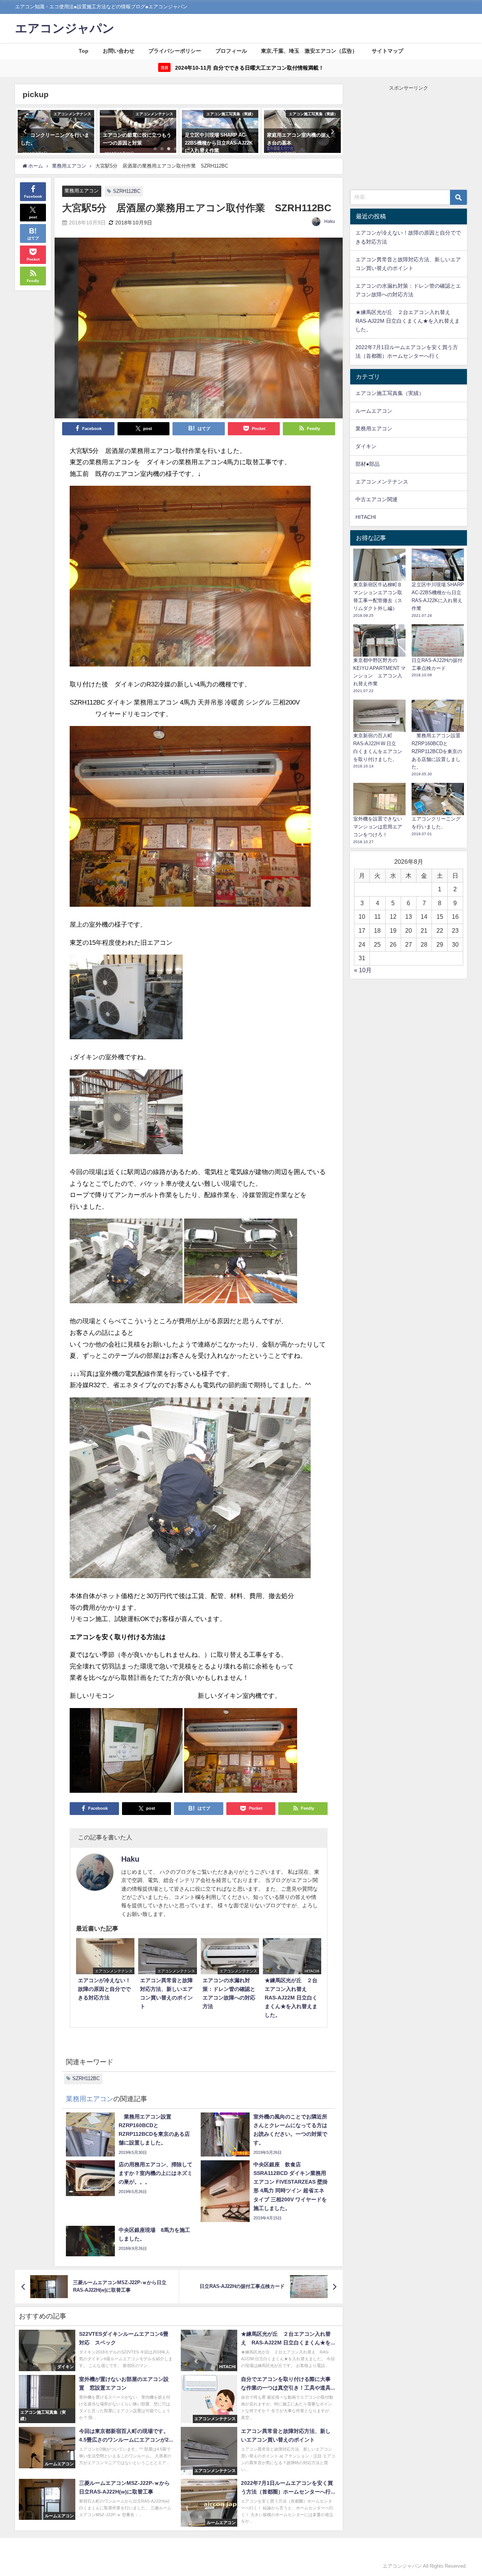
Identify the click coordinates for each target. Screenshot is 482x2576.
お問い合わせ (119, 51)
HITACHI (366, 517)
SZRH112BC (127, 191)
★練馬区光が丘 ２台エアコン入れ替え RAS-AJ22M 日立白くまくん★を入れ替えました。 (408, 321)
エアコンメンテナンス (382, 482)
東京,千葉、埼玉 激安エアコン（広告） (309, 51)
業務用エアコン (82, 191)
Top (84, 51)
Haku (330, 221)
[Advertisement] (409, 139)
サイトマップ (387, 51)
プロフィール (231, 51)
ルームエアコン (374, 411)
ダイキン (366, 446)
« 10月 (363, 970)
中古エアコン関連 (377, 499)
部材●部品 (368, 464)
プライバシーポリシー (175, 51)
